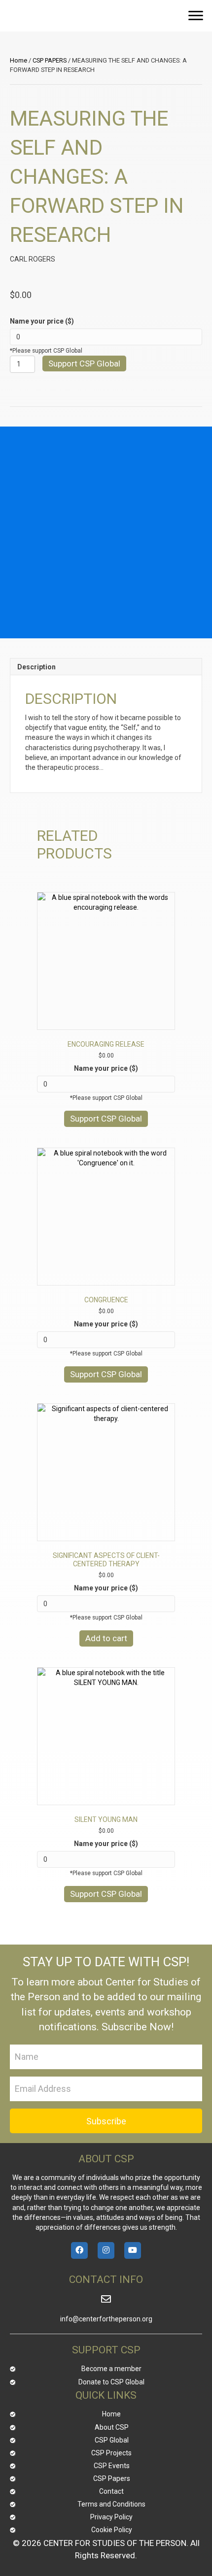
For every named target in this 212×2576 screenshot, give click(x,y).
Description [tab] (36, 667)
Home (18, 60)
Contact (111, 2491)
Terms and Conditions (111, 2504)
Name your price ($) (42, 321)
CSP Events (112, 2466)
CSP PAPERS (50, 60)
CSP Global (112, 2440)
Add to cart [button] (106, 1638)
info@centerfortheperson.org (106, 2319)
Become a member (111, 2369)
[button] (196, 16)
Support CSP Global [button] (106, 1119)
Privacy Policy (111, 2517)
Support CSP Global (84, 363)
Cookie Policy (112, 2530)
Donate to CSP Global (111, 2382)
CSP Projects (111, 2453)
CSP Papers (112, 2478)
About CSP (112, 2427)
